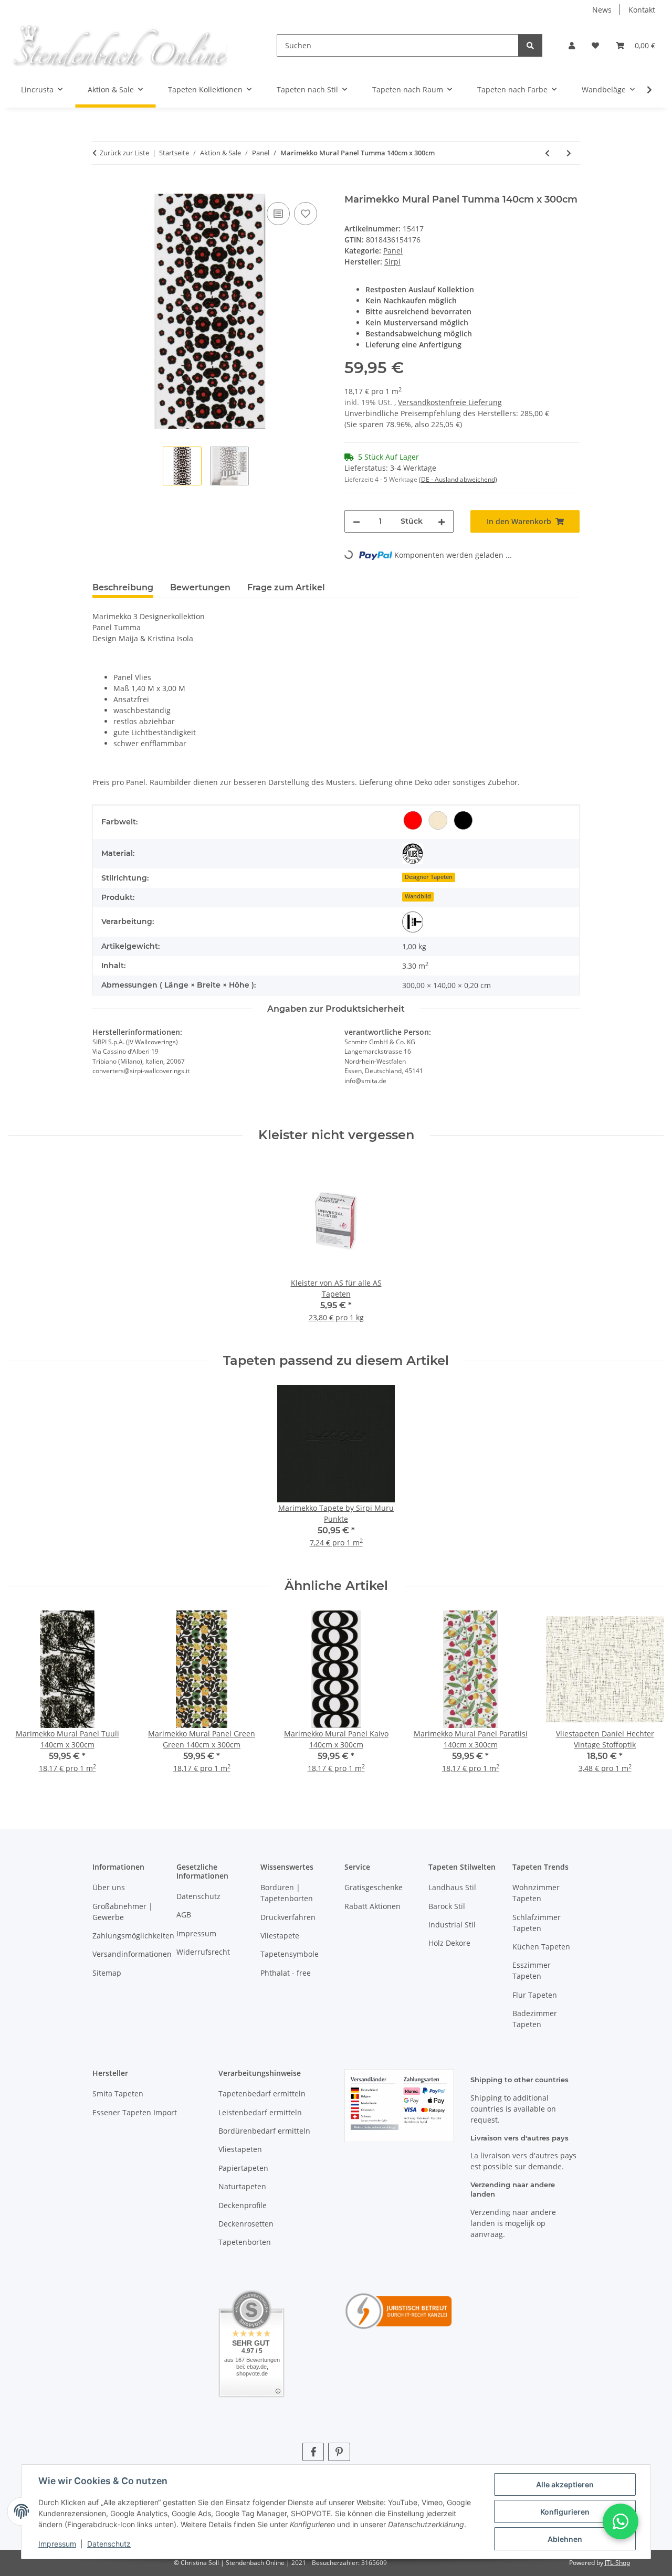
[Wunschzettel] (595, 45)
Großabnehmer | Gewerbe (123, 1912)
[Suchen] (530, 45)
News (602, 10)
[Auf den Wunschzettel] (306, 214)
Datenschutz (109, 2544)
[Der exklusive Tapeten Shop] (119, 45)
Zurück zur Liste (124, 153)
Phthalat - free (286, 1973)
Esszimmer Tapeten (532, 1970)
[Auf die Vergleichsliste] (278, 214)
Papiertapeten (243, 2168)
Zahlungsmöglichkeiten (133, 1936)
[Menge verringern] (356, 521)
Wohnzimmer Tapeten (536, 1893)
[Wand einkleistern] (413, 922)
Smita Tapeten (118, 2093)
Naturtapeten (242, 2186)
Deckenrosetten (246, 2224)
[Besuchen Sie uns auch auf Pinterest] (339, 2452)
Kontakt (642, 10)
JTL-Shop (617, 2563)
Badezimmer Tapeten (535, 2019)
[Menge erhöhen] (442, 521)
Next (647, 1699)
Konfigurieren (565, 2512)
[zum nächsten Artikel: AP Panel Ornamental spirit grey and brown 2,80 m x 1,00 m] (569, 153)
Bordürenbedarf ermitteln (264, 2131)
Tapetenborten (245, 2242)
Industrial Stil (452, 1925)
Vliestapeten (240, 2149)
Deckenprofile (243, 2205)
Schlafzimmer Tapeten (537, 1923)
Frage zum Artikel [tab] (286, 587)
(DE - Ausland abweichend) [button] (458, 479)
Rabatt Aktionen (372, 1906)
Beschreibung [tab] (123, 587)
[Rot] (413, 820)
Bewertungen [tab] (200, 587)
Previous (26, 1699)
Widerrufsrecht (203, 1952)
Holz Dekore (449, 1943)
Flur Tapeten (535, 1995)
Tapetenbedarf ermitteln (262, 2093)
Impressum (57, 2544)
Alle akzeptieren (565, 2484)
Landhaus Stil (452, 1887)
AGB (184, 1915)
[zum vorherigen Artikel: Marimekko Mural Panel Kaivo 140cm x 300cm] (547, 153)
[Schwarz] (463, 820)
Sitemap (107, 1973)
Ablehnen (565, 2539)
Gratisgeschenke (374, 1887)
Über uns (109, 1887)
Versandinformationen (132, 1954)
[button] (572, 45)
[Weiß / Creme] (438, 820)
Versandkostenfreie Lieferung (450, 402)
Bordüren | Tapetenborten (287, 1893)
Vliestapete (280, 1936)
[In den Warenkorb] (101, 188)
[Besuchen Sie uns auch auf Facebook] (313, 2452)
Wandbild (418, 896)
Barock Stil (447, 1906)
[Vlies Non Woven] (413, 854)
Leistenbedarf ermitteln (260, 2112)
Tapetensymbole (290, 1954)
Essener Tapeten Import (135, 2112)
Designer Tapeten (429, 877)
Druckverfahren (288, 1917)
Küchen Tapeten (541, 1947)
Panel (393, 251)
